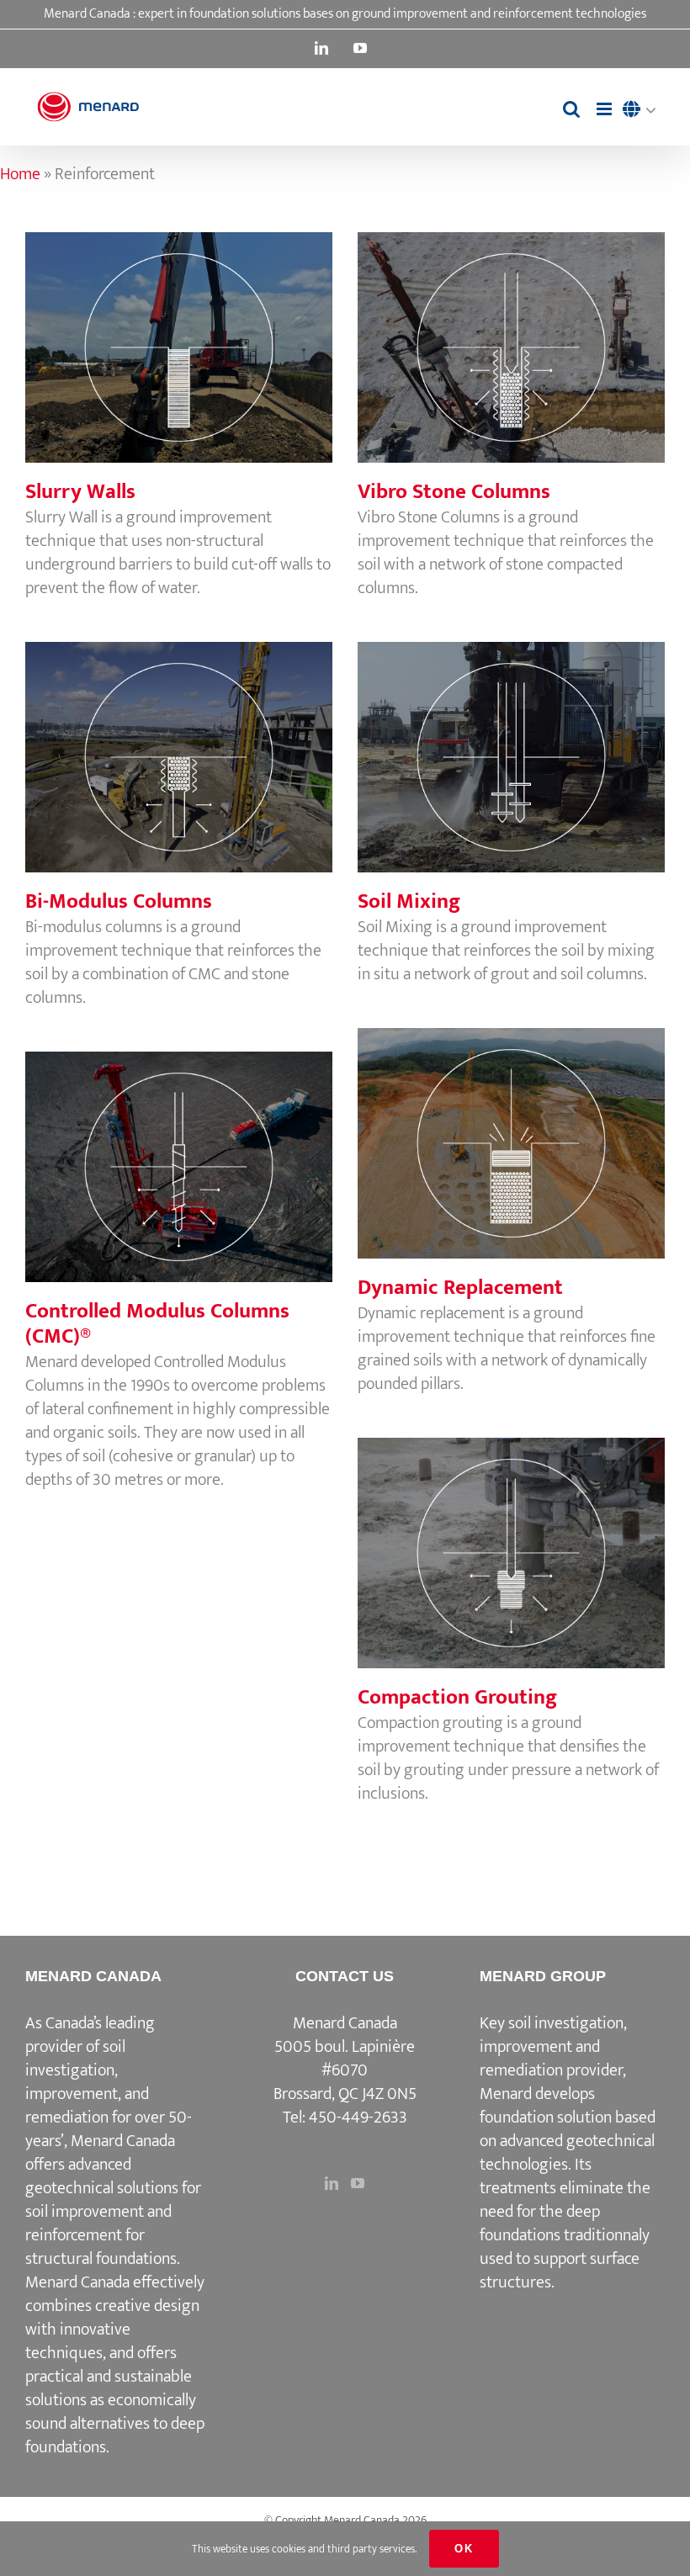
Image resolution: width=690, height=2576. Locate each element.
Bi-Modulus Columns (179, 740)
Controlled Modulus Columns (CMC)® (179, 1137)
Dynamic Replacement (512, 1126)
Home (20, 174)
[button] (644, 111)
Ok (464, 2549)
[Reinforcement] (179, 1167)
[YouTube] (358, 2183)
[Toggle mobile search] (571, 109)
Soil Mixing (512, 740)
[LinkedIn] (332, 2183)
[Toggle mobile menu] (605, 109)
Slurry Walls (179, 331)
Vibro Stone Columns (512, 331)
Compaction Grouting (512, 1536)
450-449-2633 (358, 2118)
